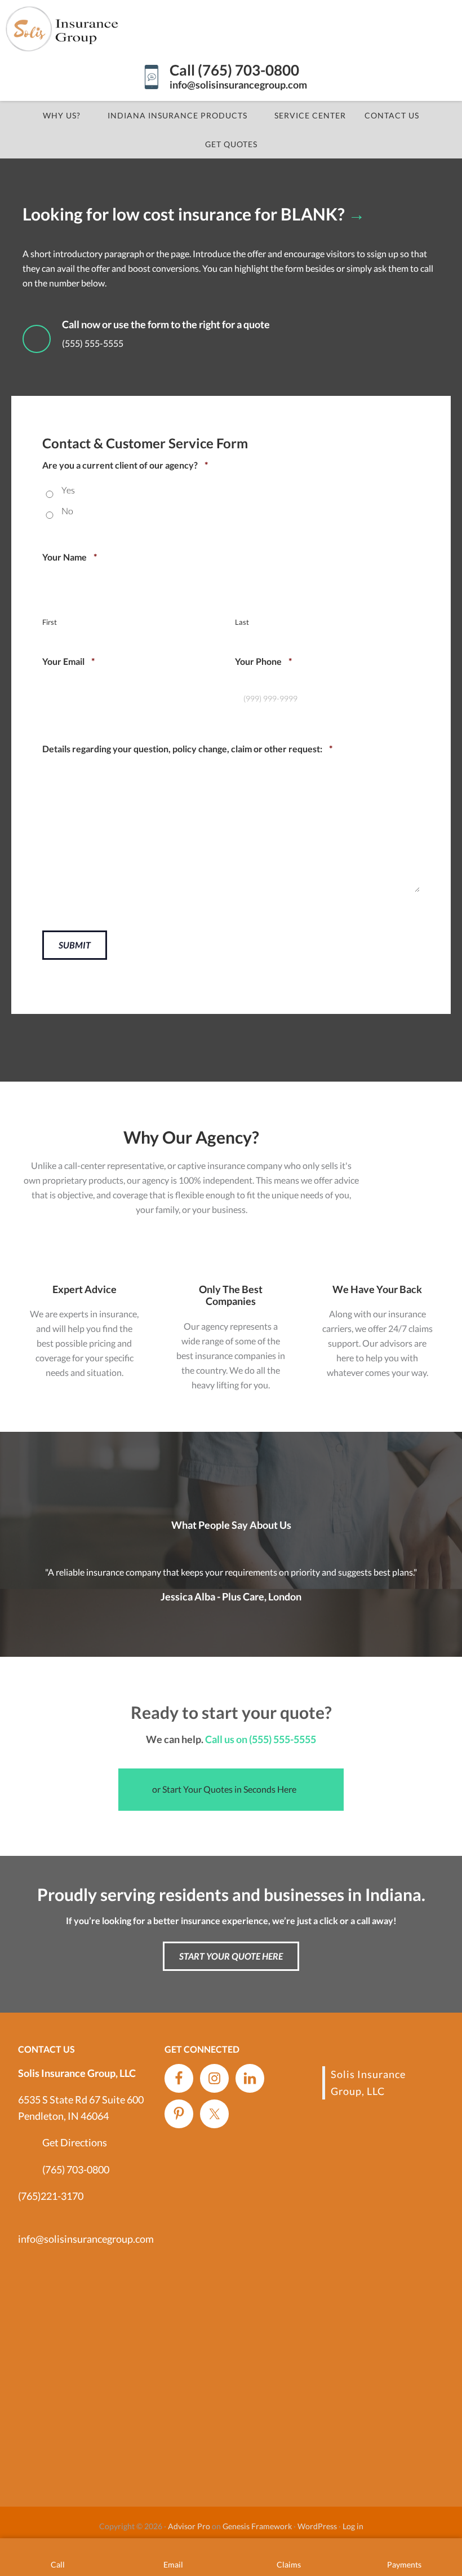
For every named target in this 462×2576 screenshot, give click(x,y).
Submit (75, 945)
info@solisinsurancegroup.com (238, 85)
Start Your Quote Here (231, 1956)
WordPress (317, 2526)
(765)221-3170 (51, 2196)
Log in (353, 2526)
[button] (231, 1790)
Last (242, 622)
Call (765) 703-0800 (234, 70)
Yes (68, 490)
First (50, 622)
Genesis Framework (257, 2526)
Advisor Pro (189, 2526)
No (67, 511)
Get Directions (75, 2142)
